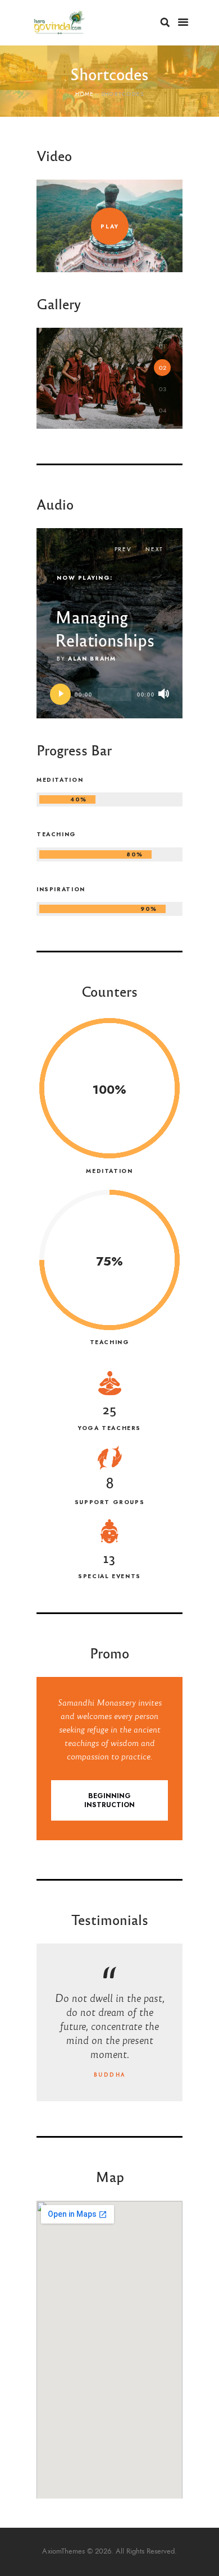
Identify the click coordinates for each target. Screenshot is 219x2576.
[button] (162, 346)
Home (85, 94)
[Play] (61, 694)
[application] (109, 694)
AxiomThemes (63, 2551)
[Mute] (163, 694)
